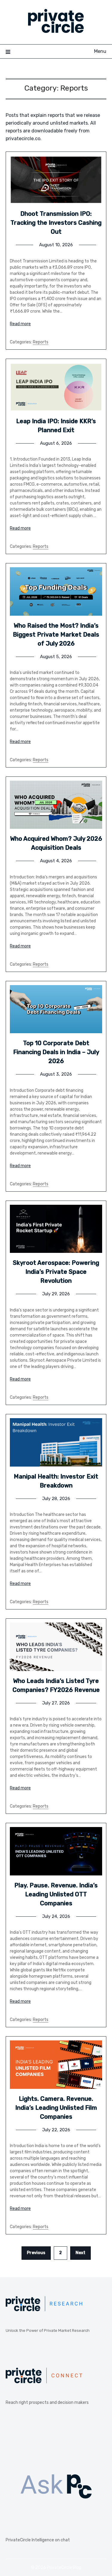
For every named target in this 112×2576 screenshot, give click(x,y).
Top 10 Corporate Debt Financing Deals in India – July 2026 (56, 1052)
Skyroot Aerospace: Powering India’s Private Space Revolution (56, 1272)
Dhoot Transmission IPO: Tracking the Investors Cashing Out (56, 223)
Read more (20, 324)
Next (80, 2253)
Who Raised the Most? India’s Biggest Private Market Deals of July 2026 (56, 635)
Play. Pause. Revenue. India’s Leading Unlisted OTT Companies (56, 1894)
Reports (41, 342)
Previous (36, 2253)
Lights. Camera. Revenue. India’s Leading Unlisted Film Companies (56, 2108)
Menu (100, 51)
